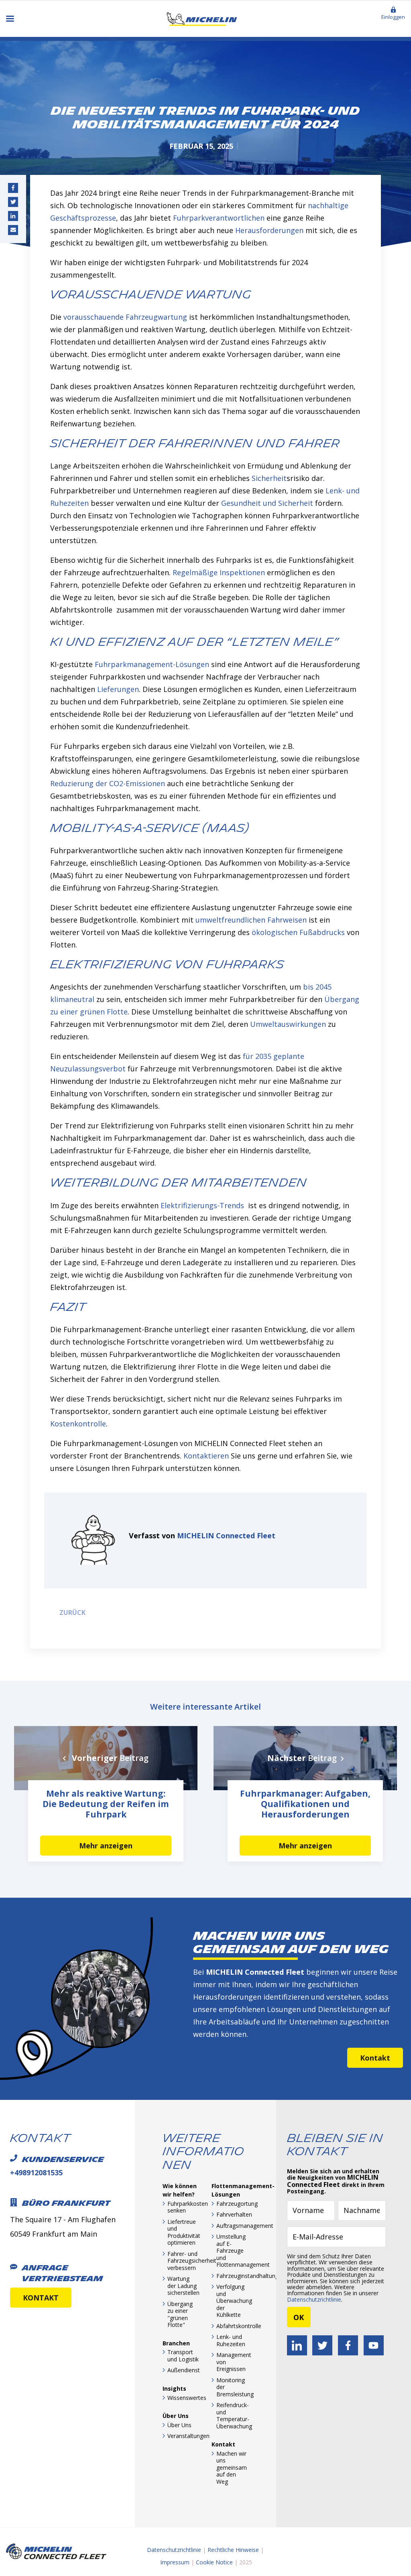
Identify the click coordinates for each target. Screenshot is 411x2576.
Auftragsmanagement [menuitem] (232, 2226)
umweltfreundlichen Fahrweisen (251, 920)
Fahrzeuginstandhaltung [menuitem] (232, 2276)
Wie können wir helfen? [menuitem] (180, 2190)
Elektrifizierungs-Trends (202, 1205)
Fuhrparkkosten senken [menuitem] (183, 2207)
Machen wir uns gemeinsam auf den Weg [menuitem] (232, 2467)
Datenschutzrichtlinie (314, 2299)
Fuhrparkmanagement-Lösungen (152, 664)
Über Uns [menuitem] (176, 2416)
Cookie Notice (214, 2562)
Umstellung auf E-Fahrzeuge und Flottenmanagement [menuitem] (232, 2250)
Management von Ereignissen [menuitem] (232, 2362)
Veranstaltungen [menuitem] (183, 2436)
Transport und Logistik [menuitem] (183, 2356)
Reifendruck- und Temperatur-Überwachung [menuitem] (232, 2416)
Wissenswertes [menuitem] (183, 2398)
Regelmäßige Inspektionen (219, 572)
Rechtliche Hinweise (233, 2550)
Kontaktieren (206, 1456)
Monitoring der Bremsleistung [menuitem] (232, 2387)
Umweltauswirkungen (288, 1024)
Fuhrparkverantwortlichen (219, 218)
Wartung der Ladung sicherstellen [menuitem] (183, 2286)
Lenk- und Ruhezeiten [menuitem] (231, 2340)
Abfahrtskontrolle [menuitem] (232, 2326)
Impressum (175, 2562)
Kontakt (375, 2058)
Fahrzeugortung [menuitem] (232, 2204)
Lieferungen (118, 689)
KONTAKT (41, 2298)
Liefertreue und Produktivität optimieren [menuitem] (183, 2232)
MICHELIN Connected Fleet (226, 1535)
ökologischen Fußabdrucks (298, 932)
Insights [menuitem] (174, 2388)
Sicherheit (269, 478)
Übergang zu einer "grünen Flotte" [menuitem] (180, 2314)
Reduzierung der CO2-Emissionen (108, 783)
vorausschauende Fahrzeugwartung (125, 317)
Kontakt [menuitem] (223, 2444)
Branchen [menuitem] (176, 2343)
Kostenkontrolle (78, 1424)
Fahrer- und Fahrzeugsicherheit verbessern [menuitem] (183, 2261)
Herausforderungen (269, 230)
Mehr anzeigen (106, 1846)
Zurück (71, 1613)
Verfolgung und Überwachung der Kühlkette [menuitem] (232, 2301)
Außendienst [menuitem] (183, 2370)
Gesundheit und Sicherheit (267, 503)
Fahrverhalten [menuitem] (232, 2214)
